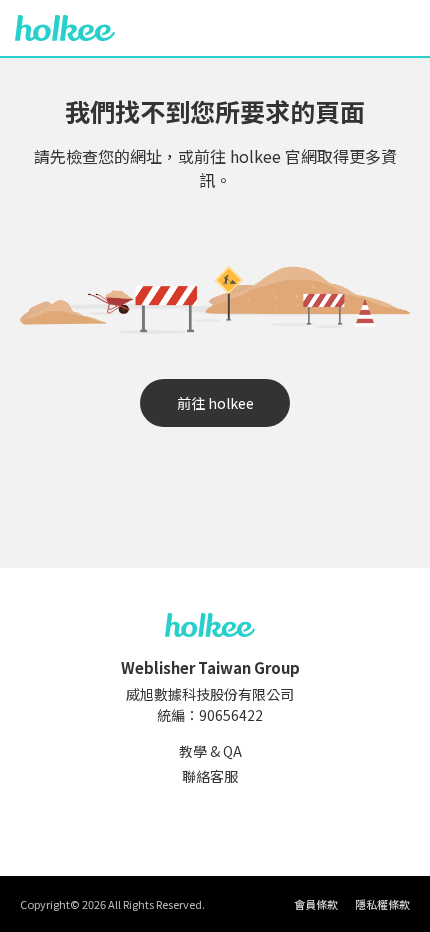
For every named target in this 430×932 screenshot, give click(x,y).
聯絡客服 (210, 776)
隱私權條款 (382, 904)
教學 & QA (210, 751)
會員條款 (316, 904)
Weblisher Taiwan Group (210, 667)
